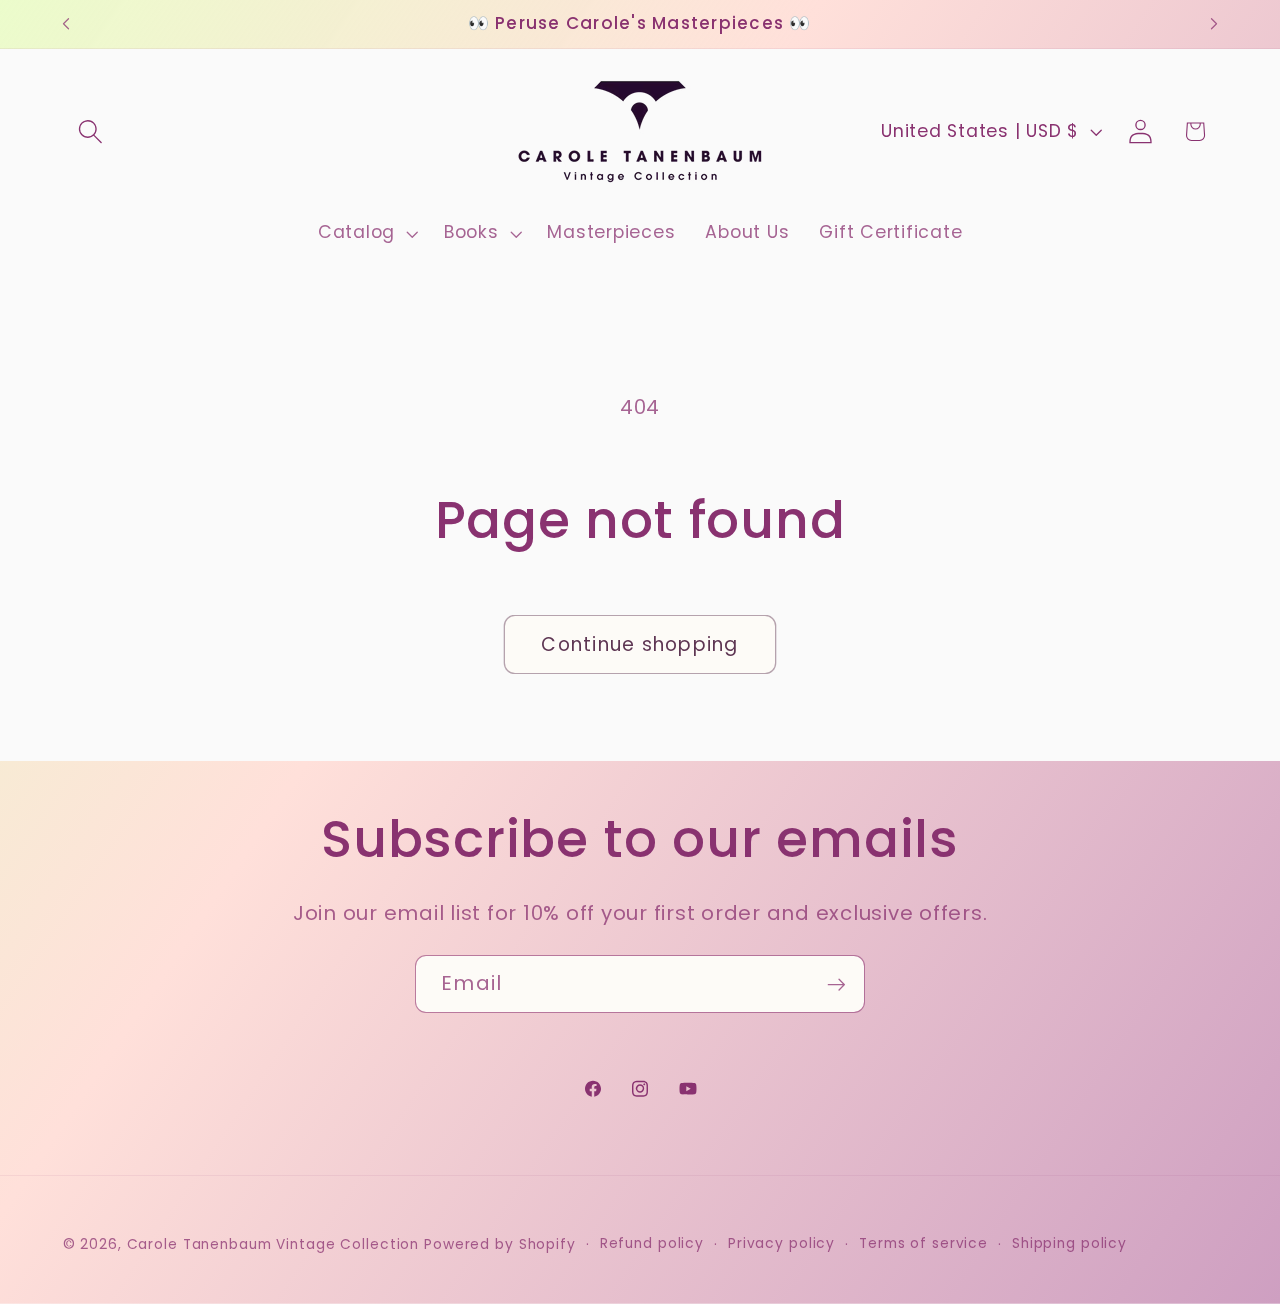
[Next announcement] (1214, 24)
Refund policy (652, 1244)
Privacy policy (781, 1244)
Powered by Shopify (500, 1245)
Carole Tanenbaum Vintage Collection (273, 1245)
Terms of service (923, 1244)
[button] (90, 131)
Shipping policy (1069, 1244)
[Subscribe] (836, 984)
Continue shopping (639, 644)
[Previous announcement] (66, 24)
